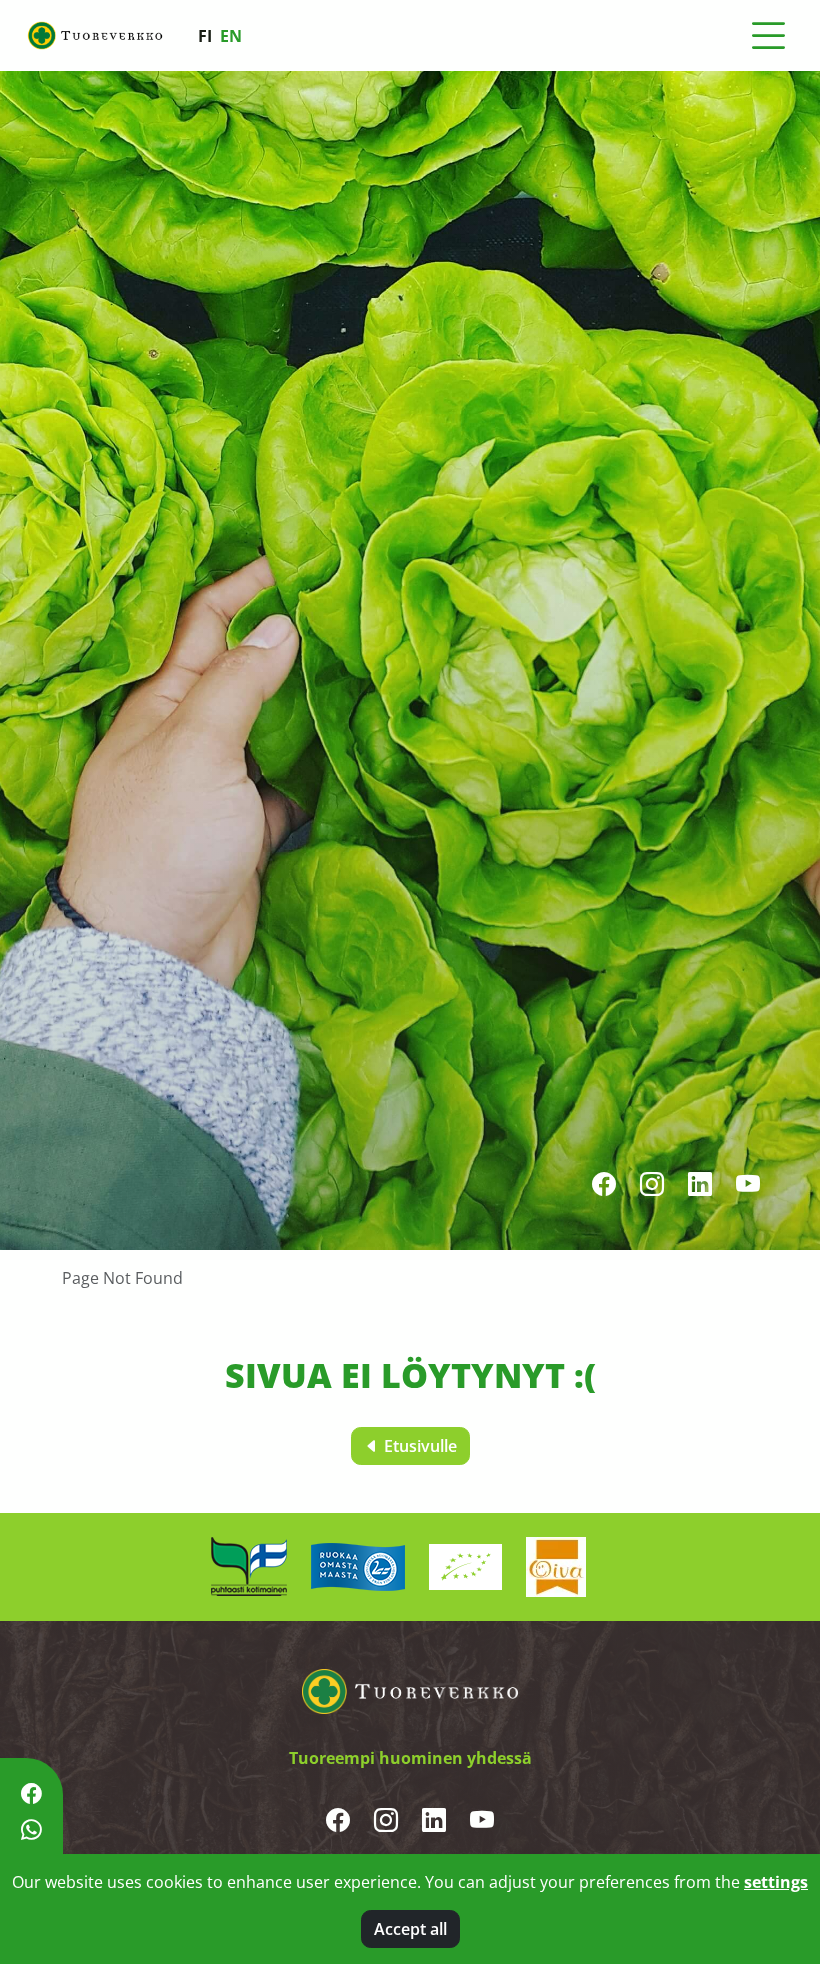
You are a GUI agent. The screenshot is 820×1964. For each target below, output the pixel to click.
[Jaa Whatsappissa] (31, 1830)
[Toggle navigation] (768, 36)
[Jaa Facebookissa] (31, 1793)
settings (776, 1882)
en (231, 36)
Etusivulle (418, 1446)
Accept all (410, 1929)
